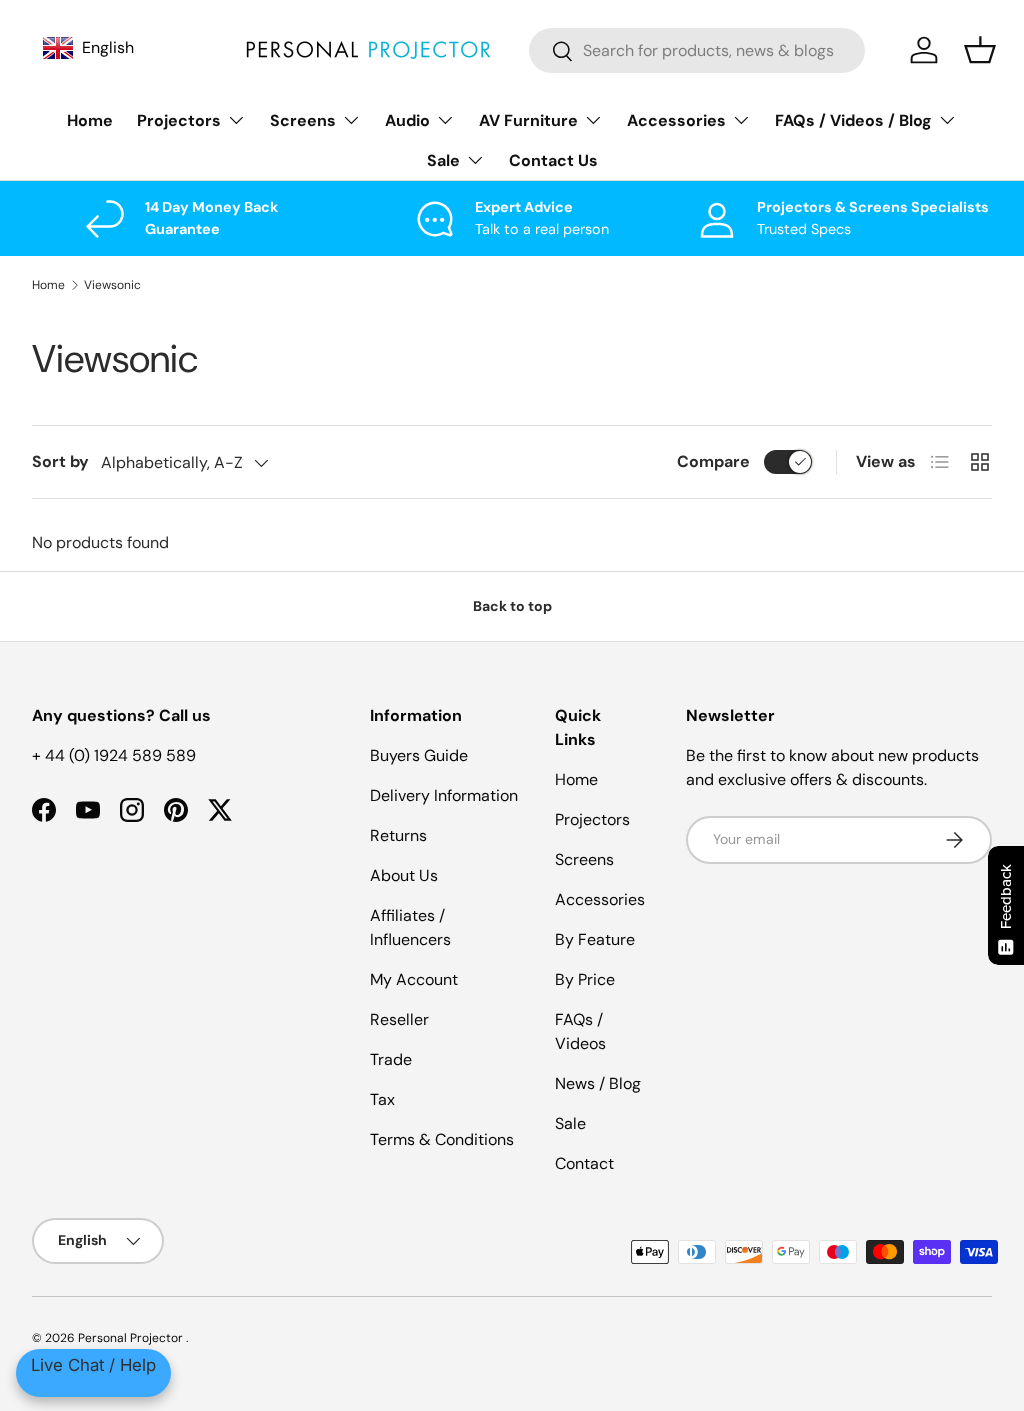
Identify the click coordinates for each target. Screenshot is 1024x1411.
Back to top (512, 606)
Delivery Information (444, 795)
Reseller (399, 1019)
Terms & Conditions (442, 1139)
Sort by (60, 461)
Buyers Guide (419, 755)
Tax (382, 1099)
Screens (584, 859)
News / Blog (598, 1083)
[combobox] (697, 50)
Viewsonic (112, 285)
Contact (584, 1163)
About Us (404, 875)
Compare (713, 461)
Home (90, 120)
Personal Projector (132, 1338)
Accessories (600, 899)
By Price (585, 979)
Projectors (592, 819)
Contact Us (553, 160)
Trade (391, 1059)
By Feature (595, 939)
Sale (570, 1123)
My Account (414, 979)
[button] (980, 50)
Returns (398, 835)
